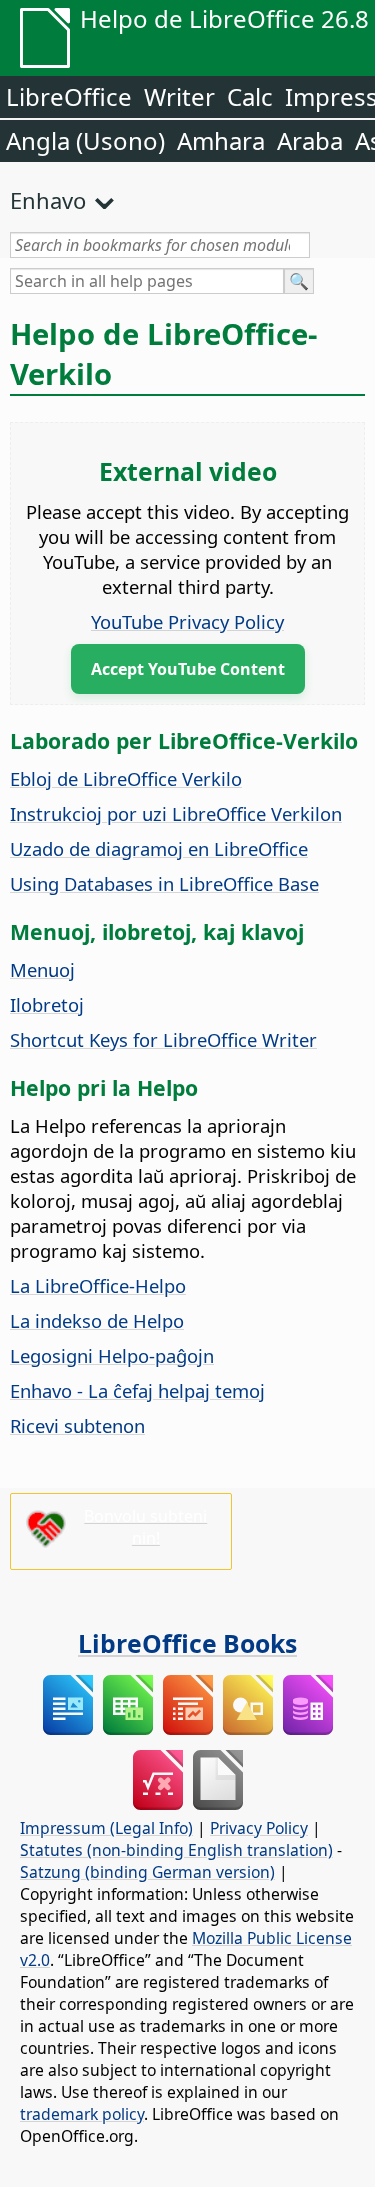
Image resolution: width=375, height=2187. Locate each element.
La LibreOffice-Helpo (98, 1285)
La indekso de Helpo (97, 1320)
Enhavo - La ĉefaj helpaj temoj (137, 1390)
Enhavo (48, 200)
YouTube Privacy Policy (187, 621)
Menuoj (42, 969)
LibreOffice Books (187, 1643)
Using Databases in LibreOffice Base (164, 883)
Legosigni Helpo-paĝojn (112, 1355)
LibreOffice (69, 96)
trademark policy (82, 2114)
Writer (179, 96)
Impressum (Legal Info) (106, 1828)
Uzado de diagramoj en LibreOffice (159, 848)
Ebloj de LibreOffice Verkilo (126, 778)
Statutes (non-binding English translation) (176, 1850)
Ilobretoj (47, 1004)
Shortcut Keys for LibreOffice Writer (163, 1039)
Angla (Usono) (85, 140)
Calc (250, 96)
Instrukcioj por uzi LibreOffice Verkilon (176, 813)
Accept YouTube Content (188, 669)
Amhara (221, 140)
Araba (310, 140)
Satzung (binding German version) (147, 1872)
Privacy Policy (259, 1828)
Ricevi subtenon (77, 1425)
